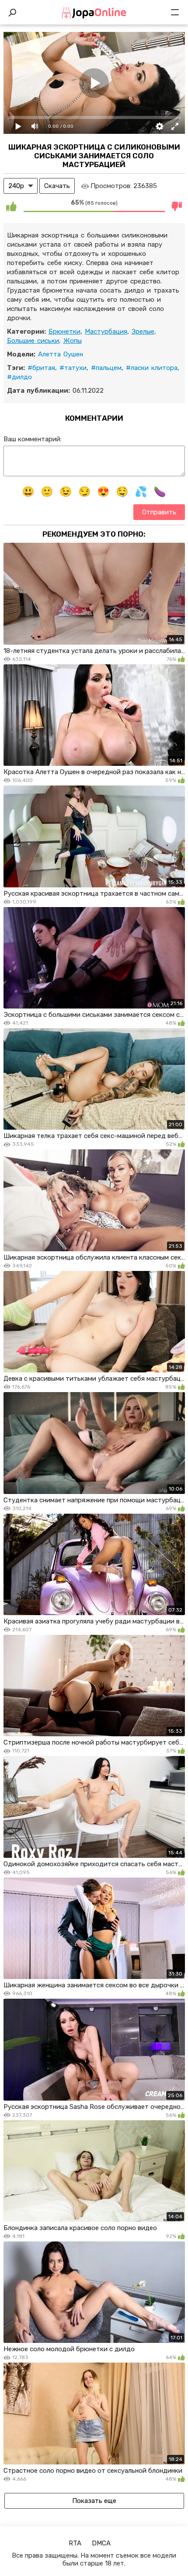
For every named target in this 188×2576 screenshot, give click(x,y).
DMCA (101, 2543)
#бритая (41, 368)
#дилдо (19, 377)
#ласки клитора (152, 368)
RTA (75, 2543)
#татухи (73, 368)
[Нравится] (11, 206)
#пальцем (106, 368)
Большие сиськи (33, 341)
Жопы (73, 341)
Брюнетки (64, 332)
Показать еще (94, 2501)
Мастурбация (106, 332)
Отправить (159, 512)
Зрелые (143, 332)
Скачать (57, 186)
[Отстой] (177, 206)
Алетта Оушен (61, 354)
